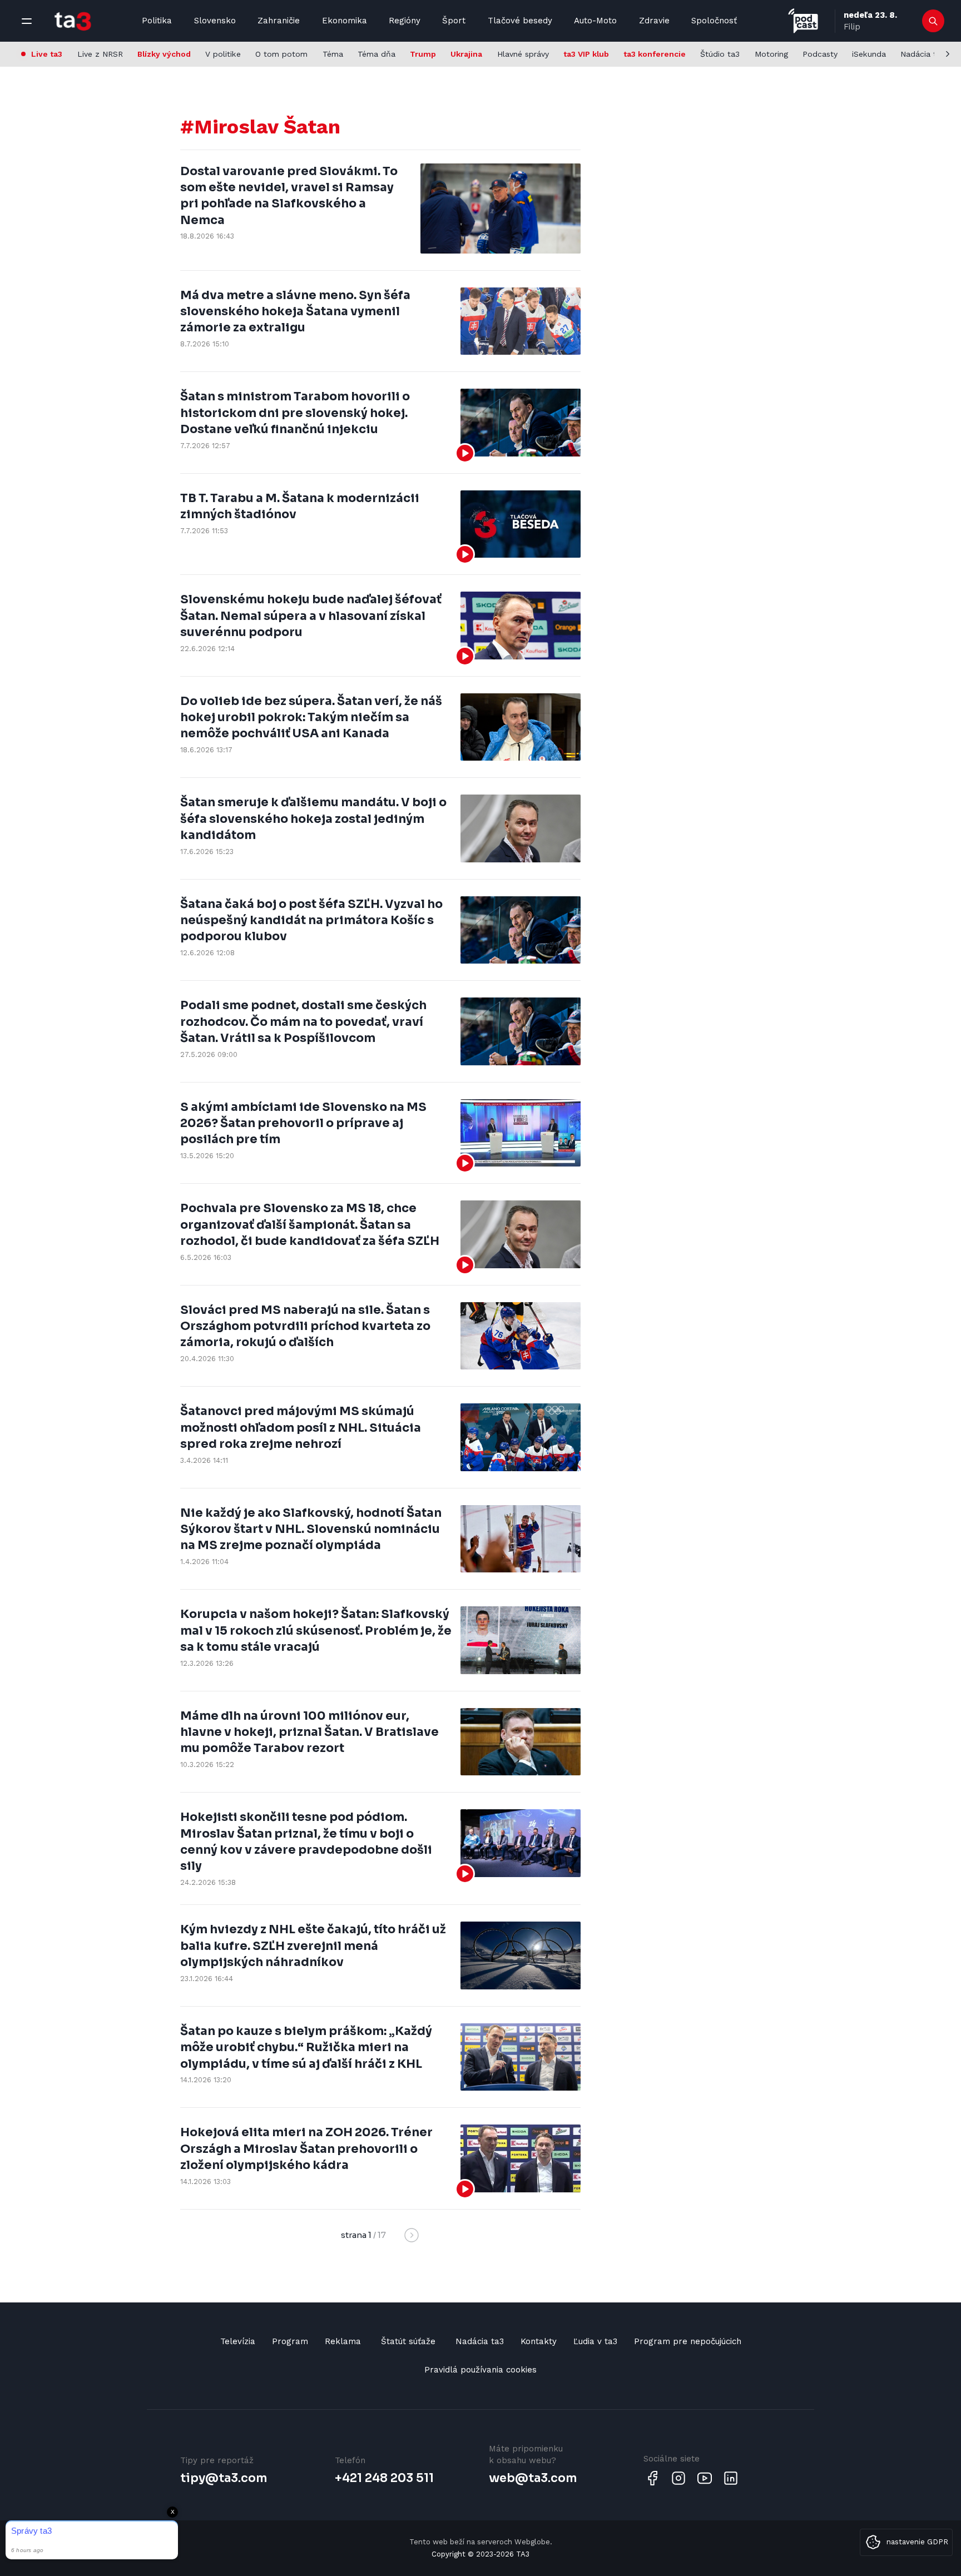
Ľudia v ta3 (595, 2341)
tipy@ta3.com (224, 2478)
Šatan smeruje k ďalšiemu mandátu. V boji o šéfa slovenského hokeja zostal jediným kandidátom (313, 819)
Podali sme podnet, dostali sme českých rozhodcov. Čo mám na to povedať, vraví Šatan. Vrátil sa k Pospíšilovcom (303, 1022)
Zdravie (654, 21)
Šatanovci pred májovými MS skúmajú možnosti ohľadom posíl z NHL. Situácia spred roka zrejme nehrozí (301, 1428)
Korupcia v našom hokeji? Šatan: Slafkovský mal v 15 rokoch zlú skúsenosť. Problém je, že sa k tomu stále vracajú (316, 1631)
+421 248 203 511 (384, 2478)
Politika (157, 21)
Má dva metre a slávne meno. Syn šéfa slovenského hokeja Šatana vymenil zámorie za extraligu (295, 312)
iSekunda (869, 54)
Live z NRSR (100, 54)
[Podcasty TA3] (803, 21)
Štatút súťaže (408, 2341)
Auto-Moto (595, 21)
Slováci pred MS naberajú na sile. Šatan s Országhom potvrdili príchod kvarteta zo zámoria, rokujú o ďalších (305, 1326)
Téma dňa (377, 54)
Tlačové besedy (520, 21)
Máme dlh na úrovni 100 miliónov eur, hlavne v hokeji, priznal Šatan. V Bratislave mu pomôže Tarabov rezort (309, 1732)
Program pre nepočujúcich (688, 2341)
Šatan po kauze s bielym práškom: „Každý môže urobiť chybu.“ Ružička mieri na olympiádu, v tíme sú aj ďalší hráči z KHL (306, 2048)
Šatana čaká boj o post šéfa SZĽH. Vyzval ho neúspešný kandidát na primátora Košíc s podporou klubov (311, 920)
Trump (423, 54)
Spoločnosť (714, 21)
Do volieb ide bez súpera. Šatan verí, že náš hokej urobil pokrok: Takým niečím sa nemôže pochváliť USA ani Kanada (311, 718)
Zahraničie (279, 21)
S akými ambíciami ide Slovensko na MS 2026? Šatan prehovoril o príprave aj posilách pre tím (303, 1123)
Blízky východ (164, 54)
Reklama (343, 2341)
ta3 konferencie (655, 54)
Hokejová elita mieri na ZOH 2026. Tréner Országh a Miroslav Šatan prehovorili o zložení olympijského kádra (306, 2149)
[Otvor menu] (27, 21)
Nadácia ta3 (923, 54)
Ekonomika (345, 21)
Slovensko (215, 21)
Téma (333, 54)
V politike (223, 54)
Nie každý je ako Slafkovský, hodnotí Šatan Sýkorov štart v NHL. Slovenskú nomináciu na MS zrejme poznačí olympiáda (311, 1529)
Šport (454, 21)
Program (290, 2341)
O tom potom (281, 54)
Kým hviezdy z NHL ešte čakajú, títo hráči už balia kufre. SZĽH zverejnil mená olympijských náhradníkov (313, 1946)
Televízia (238, 2341)
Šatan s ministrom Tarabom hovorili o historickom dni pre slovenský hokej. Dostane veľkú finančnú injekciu (295, 413)
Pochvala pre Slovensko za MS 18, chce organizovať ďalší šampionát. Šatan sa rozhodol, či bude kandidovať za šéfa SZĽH (310, 1225)
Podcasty (820, 54)
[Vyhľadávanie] (933, 21)
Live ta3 (47, 54)
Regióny (405, 21)
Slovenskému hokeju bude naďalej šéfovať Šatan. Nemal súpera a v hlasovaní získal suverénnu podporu (311, 616)
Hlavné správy (523, 54)
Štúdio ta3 (720, 54)
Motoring (771, 54)
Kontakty (539, 2341)
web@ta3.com (533, 2478)
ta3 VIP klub (586, 54)
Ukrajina (466, 54)
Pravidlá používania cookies (481, 2370)
